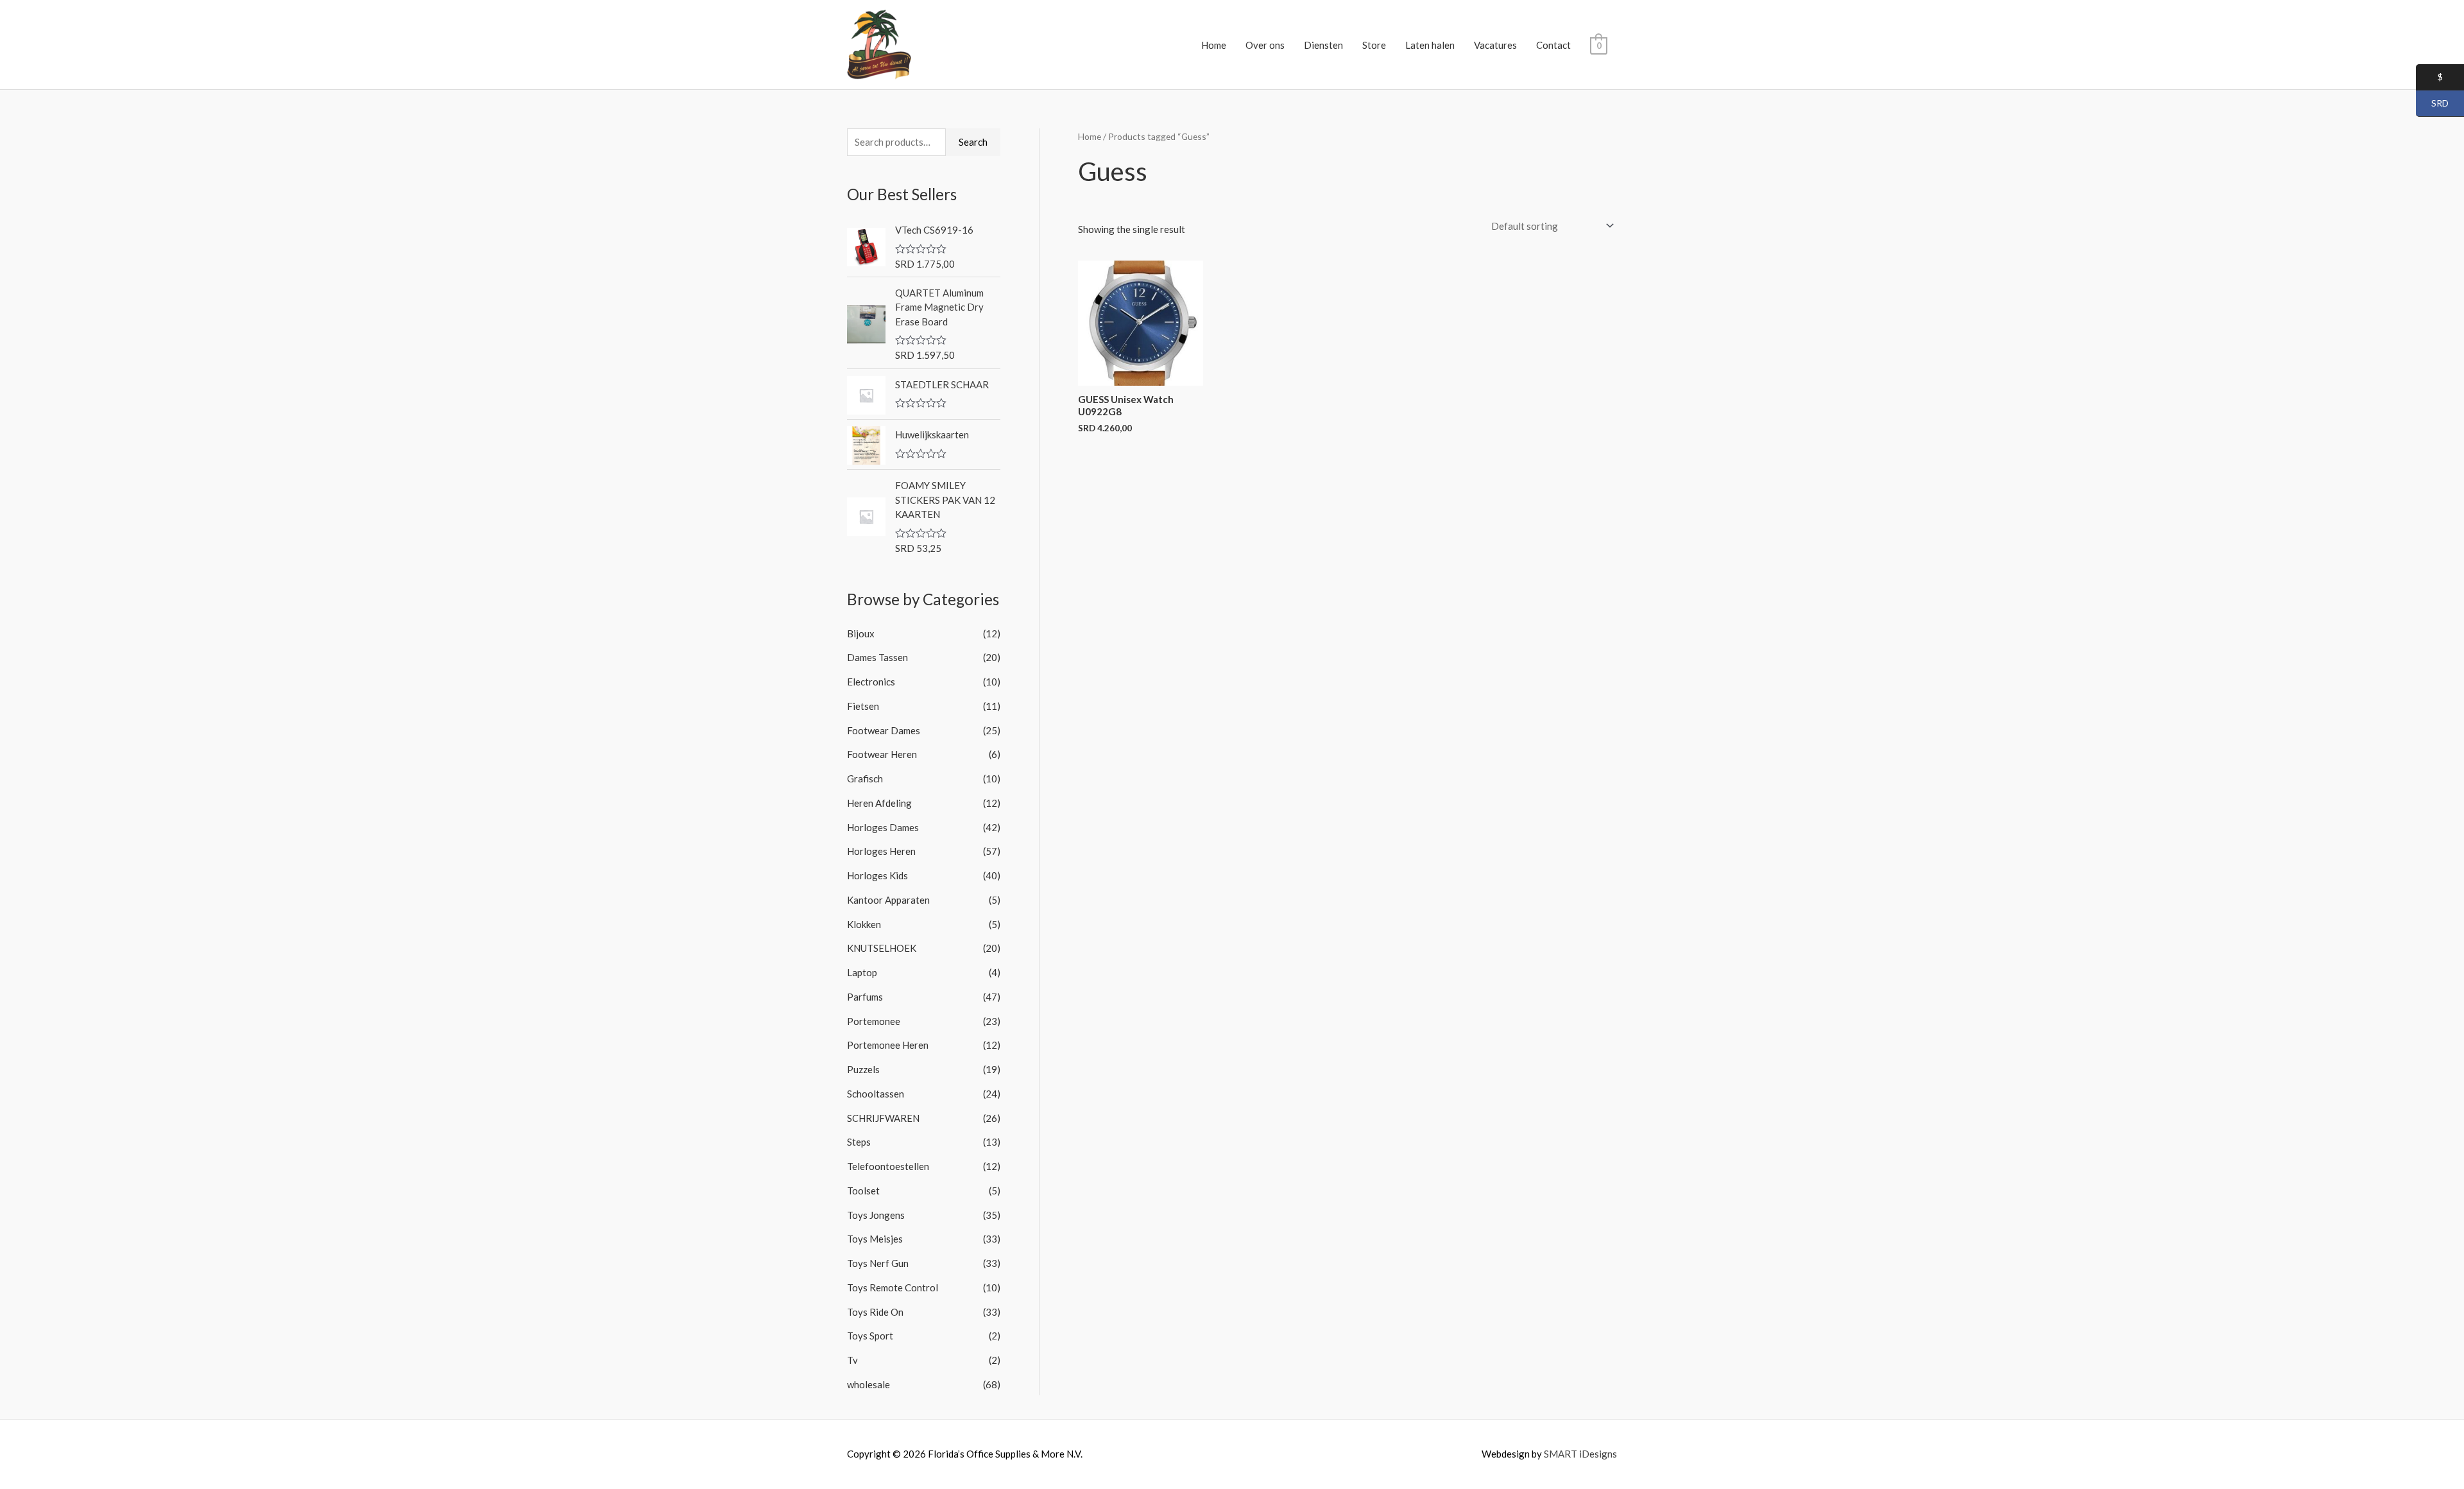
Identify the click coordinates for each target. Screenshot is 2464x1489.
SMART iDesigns (1580, 1454)
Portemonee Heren (888, 1045)
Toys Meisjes (875, 1239)
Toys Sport (870, 1336)
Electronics (871, 682)
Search (973, 142)
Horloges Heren (881, 851)
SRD (2432, 104)
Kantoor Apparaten (888, 900)
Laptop (862, 972)
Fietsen (863, 706)
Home (1214, 45)
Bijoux (861, 633)
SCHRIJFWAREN (883, 1118)
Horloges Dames (883, 827)
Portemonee (874, 1021)
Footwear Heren (882, 754)
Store (1374, 45)
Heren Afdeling (879, 803)
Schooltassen (876, 1094)
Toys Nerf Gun (878, 1263)
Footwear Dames (884, 730)
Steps (859, 1142)
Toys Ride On (875, 1312)
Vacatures (1495, 45)
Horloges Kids (877, 875)
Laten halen (1430, 45)
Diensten (1323, 45)
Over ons (1265, 45)
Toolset (863, 1191)
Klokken (864, 924)
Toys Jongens (876, 1215)
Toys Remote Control (893, 1287)
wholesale (868, 1384)
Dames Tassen (877, 657)
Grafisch (865, 779)
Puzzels (863, 1069)
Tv (852, 1360)
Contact (1553, 45)
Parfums (865, 997)
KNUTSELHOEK (882, 948)
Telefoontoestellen (888, 1166)
